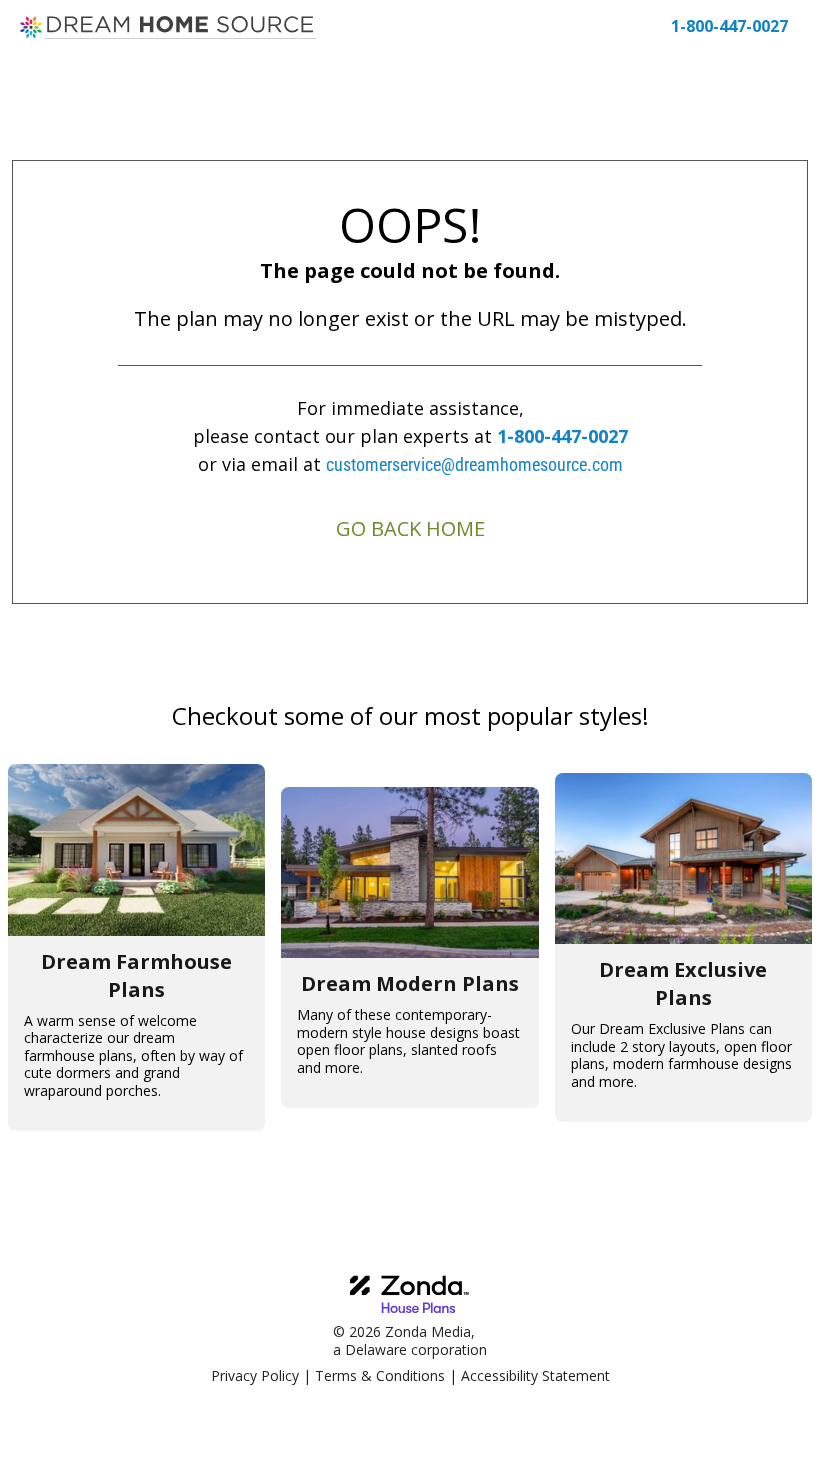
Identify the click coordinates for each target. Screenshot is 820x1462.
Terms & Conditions (380, 1375)
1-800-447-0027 (562, 436)
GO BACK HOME (410, 528)
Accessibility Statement (535, 1375)
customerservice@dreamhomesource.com (474, 464)
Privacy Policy (255, 1375)
